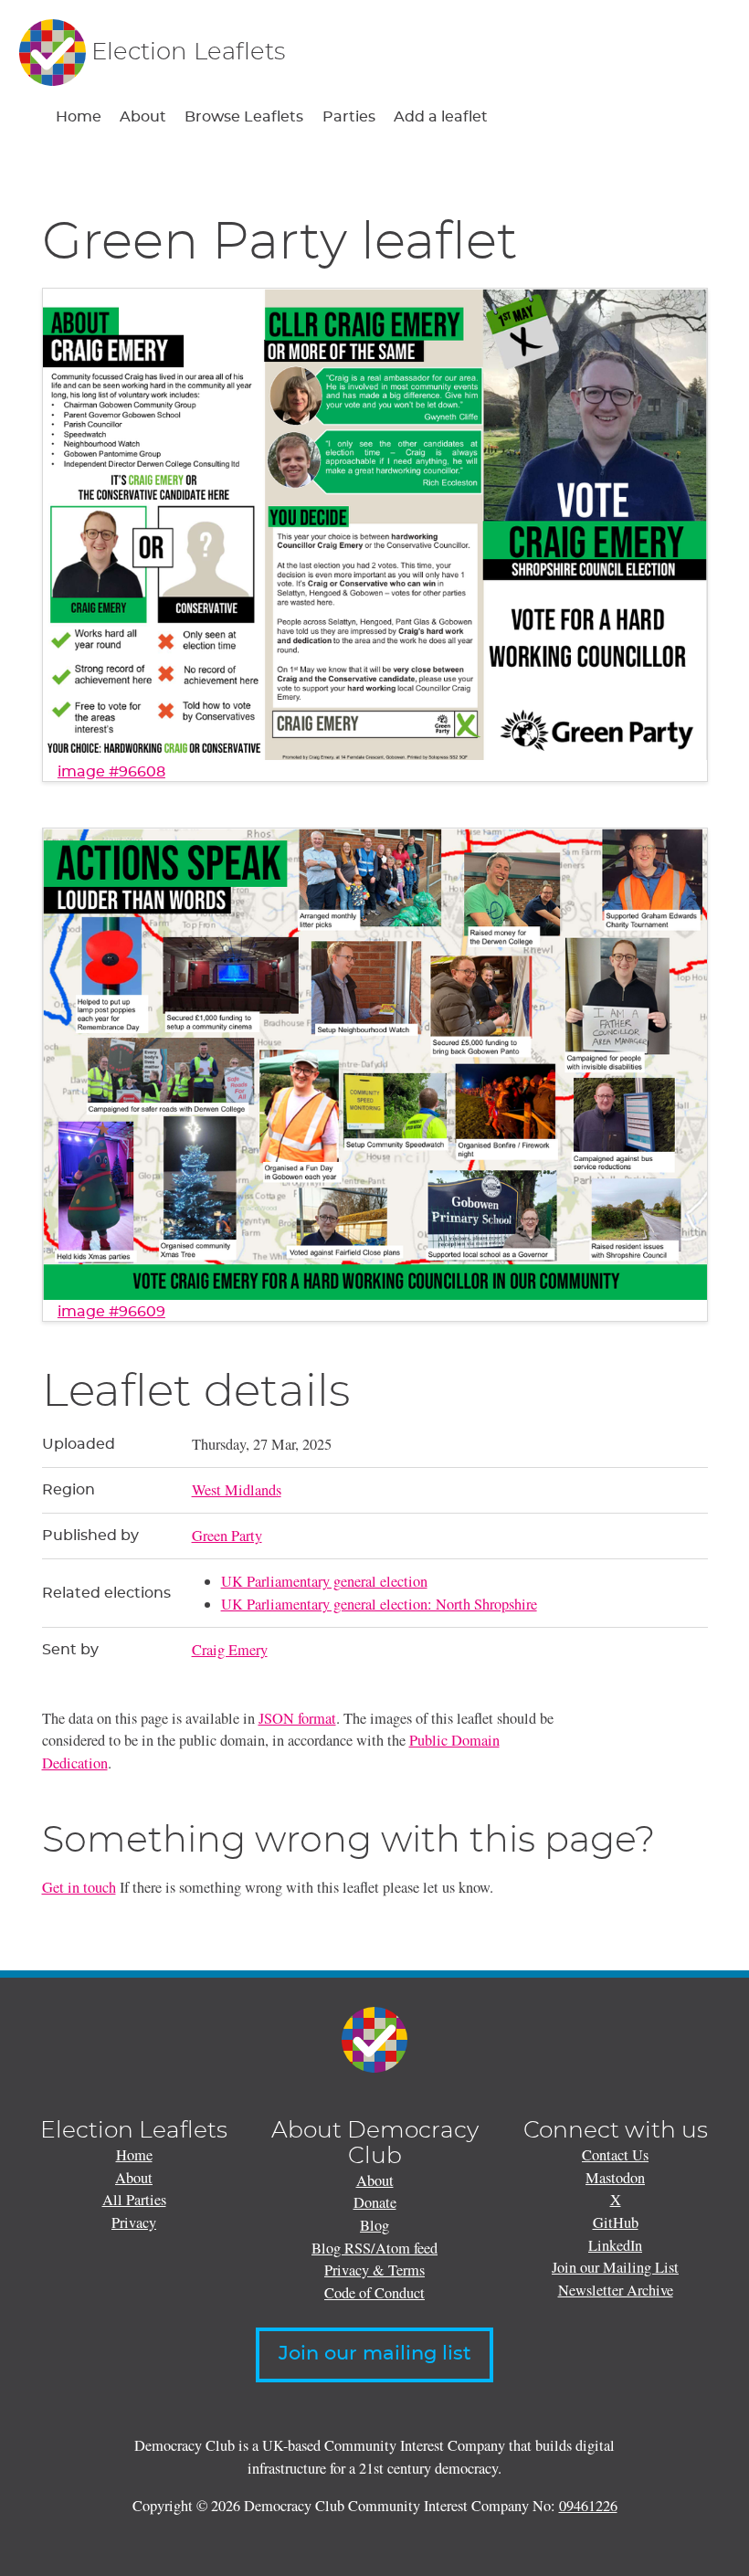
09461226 (588, 2506)
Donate (375, 2202)
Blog (374, 2225)
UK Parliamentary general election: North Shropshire (379, 1604)
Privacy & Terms (374, 2270)
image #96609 (111, 1312)
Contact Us (615, 2155)
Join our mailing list (375, 2354)
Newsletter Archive (616, 2290)
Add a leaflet (441, 117)
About (143, 117)
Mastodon (615, 2178)
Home (79, 117)
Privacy (134, 2222)
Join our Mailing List (615, 2267)
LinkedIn (615, 2245)
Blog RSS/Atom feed (374, 2248)
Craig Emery (230, 1650)
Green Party (227, 1536)
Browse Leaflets (244, 117)
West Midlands (237, 1490)
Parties (349, 117)
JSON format (297, 1718)
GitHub (616, 2222)
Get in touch (79, 1887)
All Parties (134, 2200)
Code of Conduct (374, 2293)
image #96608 (111, 772)
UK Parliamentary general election (324, 1581)
